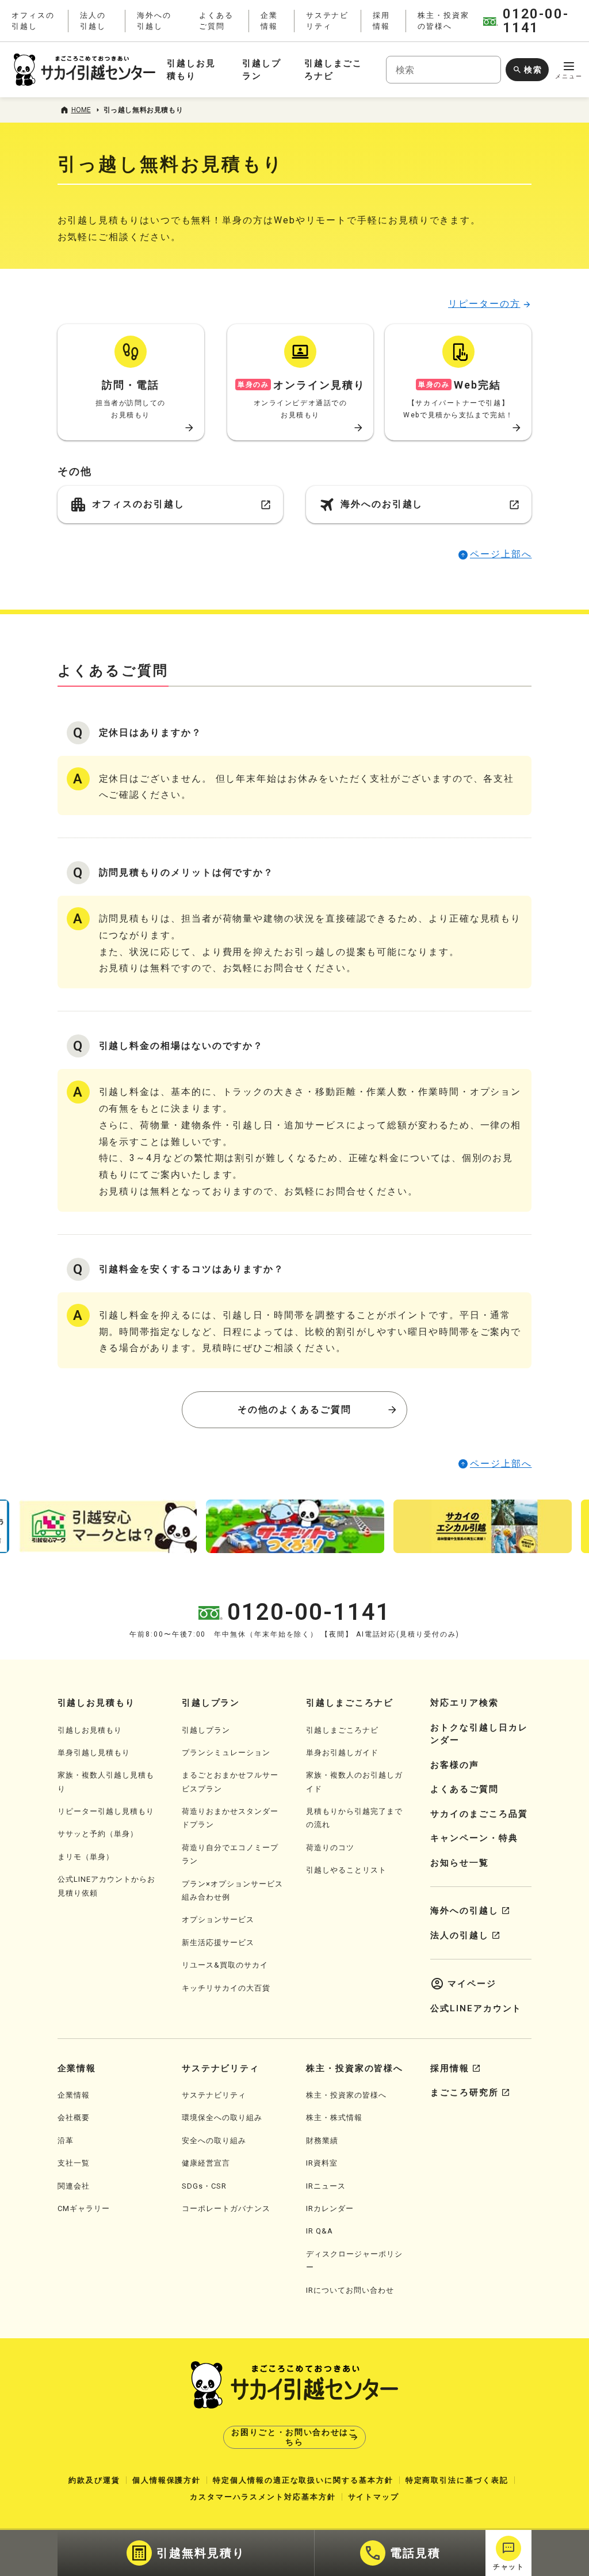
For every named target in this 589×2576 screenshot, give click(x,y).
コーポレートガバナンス (226, 2208)
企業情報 (74, 2095)
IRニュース (326, 2186)
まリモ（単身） (86, 1857)
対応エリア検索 (464, 1703)
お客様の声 (455, 1765)
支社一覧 (74, 2163)
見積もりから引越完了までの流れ (354, 1818)
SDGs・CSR (204, 2186)
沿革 (66, 2141)
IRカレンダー (330, 2208)
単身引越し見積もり (94, 1753)
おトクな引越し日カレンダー (479, 1734)
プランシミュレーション (226, 1753)
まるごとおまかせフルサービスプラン (230, 1782)
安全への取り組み (214, 2141)
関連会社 (74, 2186)
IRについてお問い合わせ (350, 2290)
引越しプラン (206, 1730)
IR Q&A (320, 2231)
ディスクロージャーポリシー (354, 2261)
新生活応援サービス (218, 1943)
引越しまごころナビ (342, 1730)
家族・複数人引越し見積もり (106, 1782)
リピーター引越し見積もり (106, 1811)
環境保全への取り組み (222, 2118)
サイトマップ (374, 2497)
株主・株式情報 (334, 2118)
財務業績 (322, 2141)
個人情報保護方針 (167, 2480)
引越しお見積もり (90, 1730)
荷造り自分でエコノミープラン (230, 1854)
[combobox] (443, 70)
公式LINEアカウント (476, 2008)
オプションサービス (218, 1919)
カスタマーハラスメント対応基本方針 (263, 2497)
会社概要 (74, 2118)
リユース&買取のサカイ (225, 1965)
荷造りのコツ (330, 1848)
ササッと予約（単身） (98, 1834)
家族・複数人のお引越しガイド (354, 1782)
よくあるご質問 (464, 1789)
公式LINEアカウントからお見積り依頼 (106, 1886)
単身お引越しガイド (342, 1753)
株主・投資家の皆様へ (346, 2095)
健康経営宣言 (206, 2163)
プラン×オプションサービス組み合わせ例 (232, 1890)
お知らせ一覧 (460, 1863)
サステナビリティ (214, 2095)
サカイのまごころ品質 (479, 1814)
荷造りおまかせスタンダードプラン (230, 1818)
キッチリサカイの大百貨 (226, 1988)
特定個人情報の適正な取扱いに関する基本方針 (303, 2480)
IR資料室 (322, 2163)
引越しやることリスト (346, 1870)
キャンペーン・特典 (474, 1838)
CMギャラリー (84, 2208)
